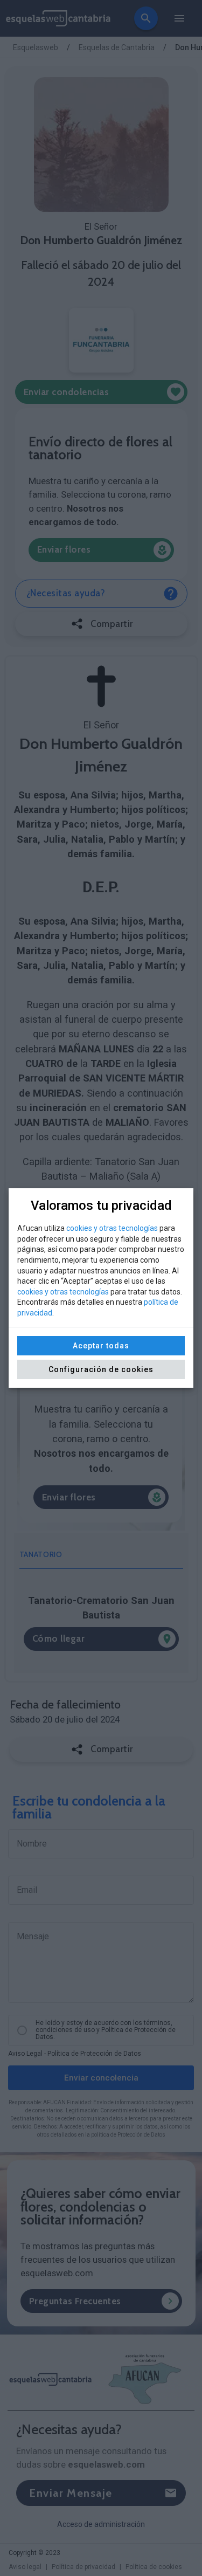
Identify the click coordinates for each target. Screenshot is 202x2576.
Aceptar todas (101, 1346)
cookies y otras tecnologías (112, 1228)
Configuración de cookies (101, 1369)
